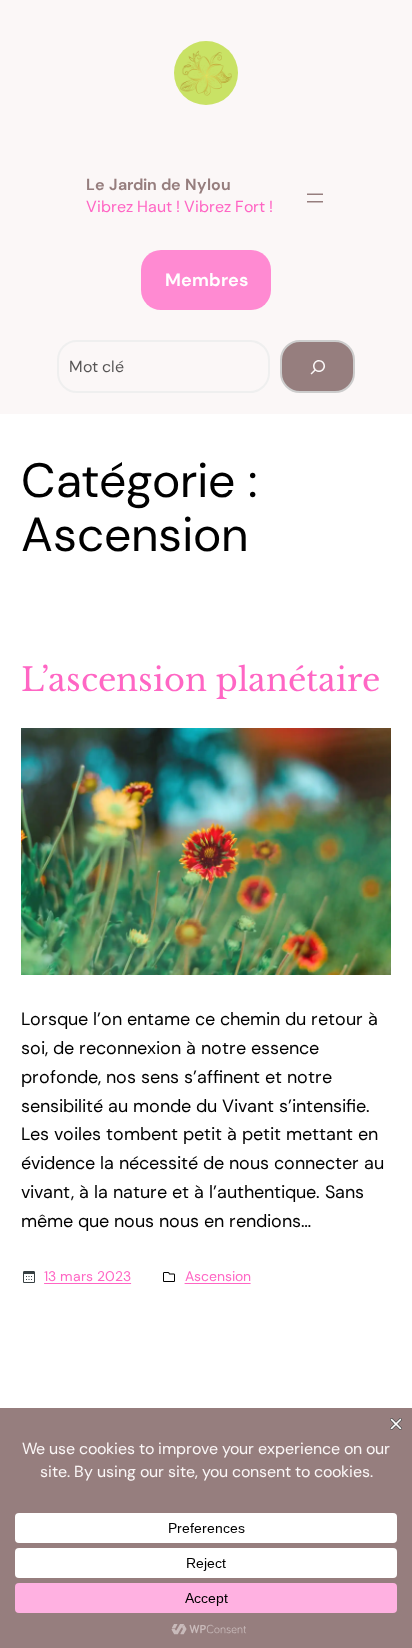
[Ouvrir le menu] (315, 198)
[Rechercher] (317, 366)
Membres (206, 280)
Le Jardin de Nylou (158, 184)
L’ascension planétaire (200, 680)
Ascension (218, 1276)
